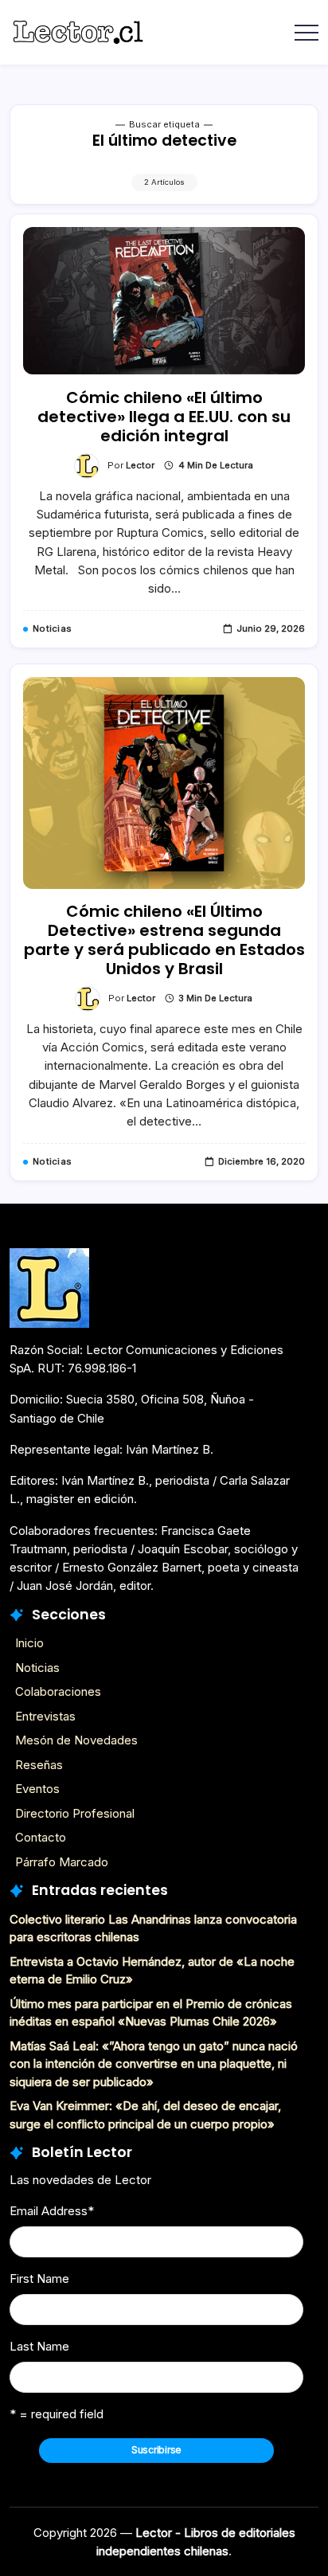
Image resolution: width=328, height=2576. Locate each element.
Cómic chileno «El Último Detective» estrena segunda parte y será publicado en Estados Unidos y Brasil (164, 940)
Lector (140, 465)
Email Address (52, 2211)
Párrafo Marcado (62, 1862)
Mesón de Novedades (76, 1740)
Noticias (37, 1668)
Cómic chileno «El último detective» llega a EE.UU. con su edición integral (164, 417)
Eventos (37, 1789)
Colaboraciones (58, 1691)
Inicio (29, 1643)
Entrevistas (45, 1716)
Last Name (39, 2346)
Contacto (41, 1837)
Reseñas (39, 1765)
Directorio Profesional (75, 1813)
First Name (39, 2278)
